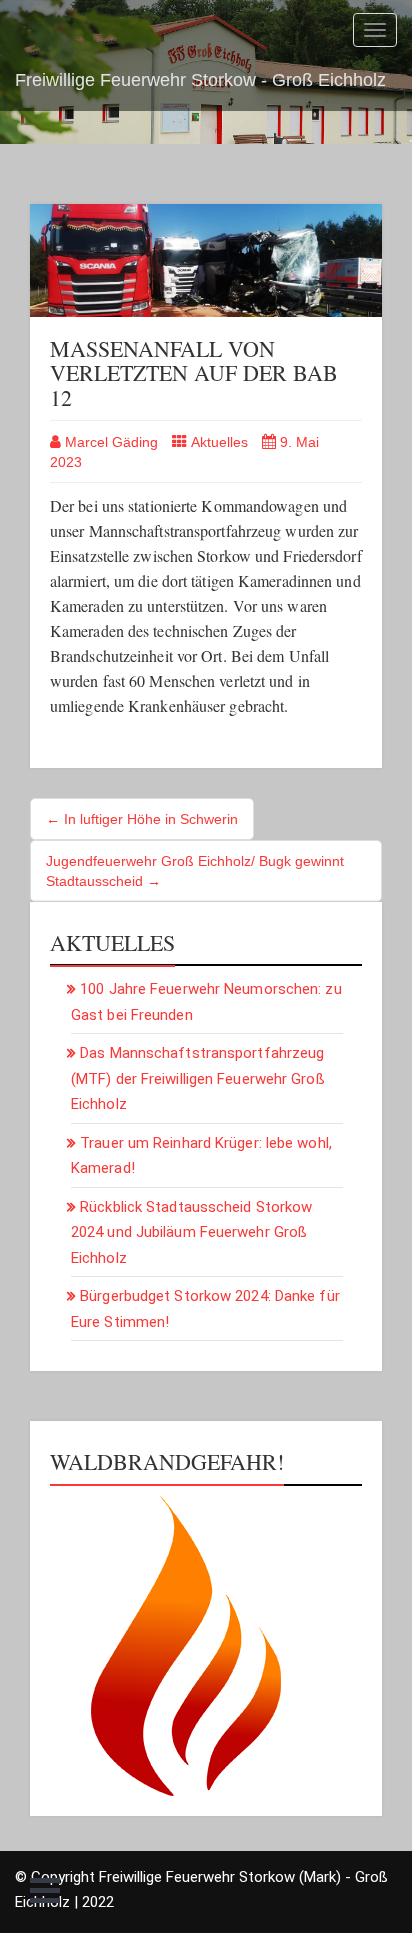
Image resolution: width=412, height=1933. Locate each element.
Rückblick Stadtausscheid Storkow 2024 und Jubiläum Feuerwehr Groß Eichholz (191, 1232)
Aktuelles (219, 442)
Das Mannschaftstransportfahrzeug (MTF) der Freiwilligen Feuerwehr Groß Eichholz (198, 1078)
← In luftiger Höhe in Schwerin (142, 819)
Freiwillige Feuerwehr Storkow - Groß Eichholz (200, 80)
